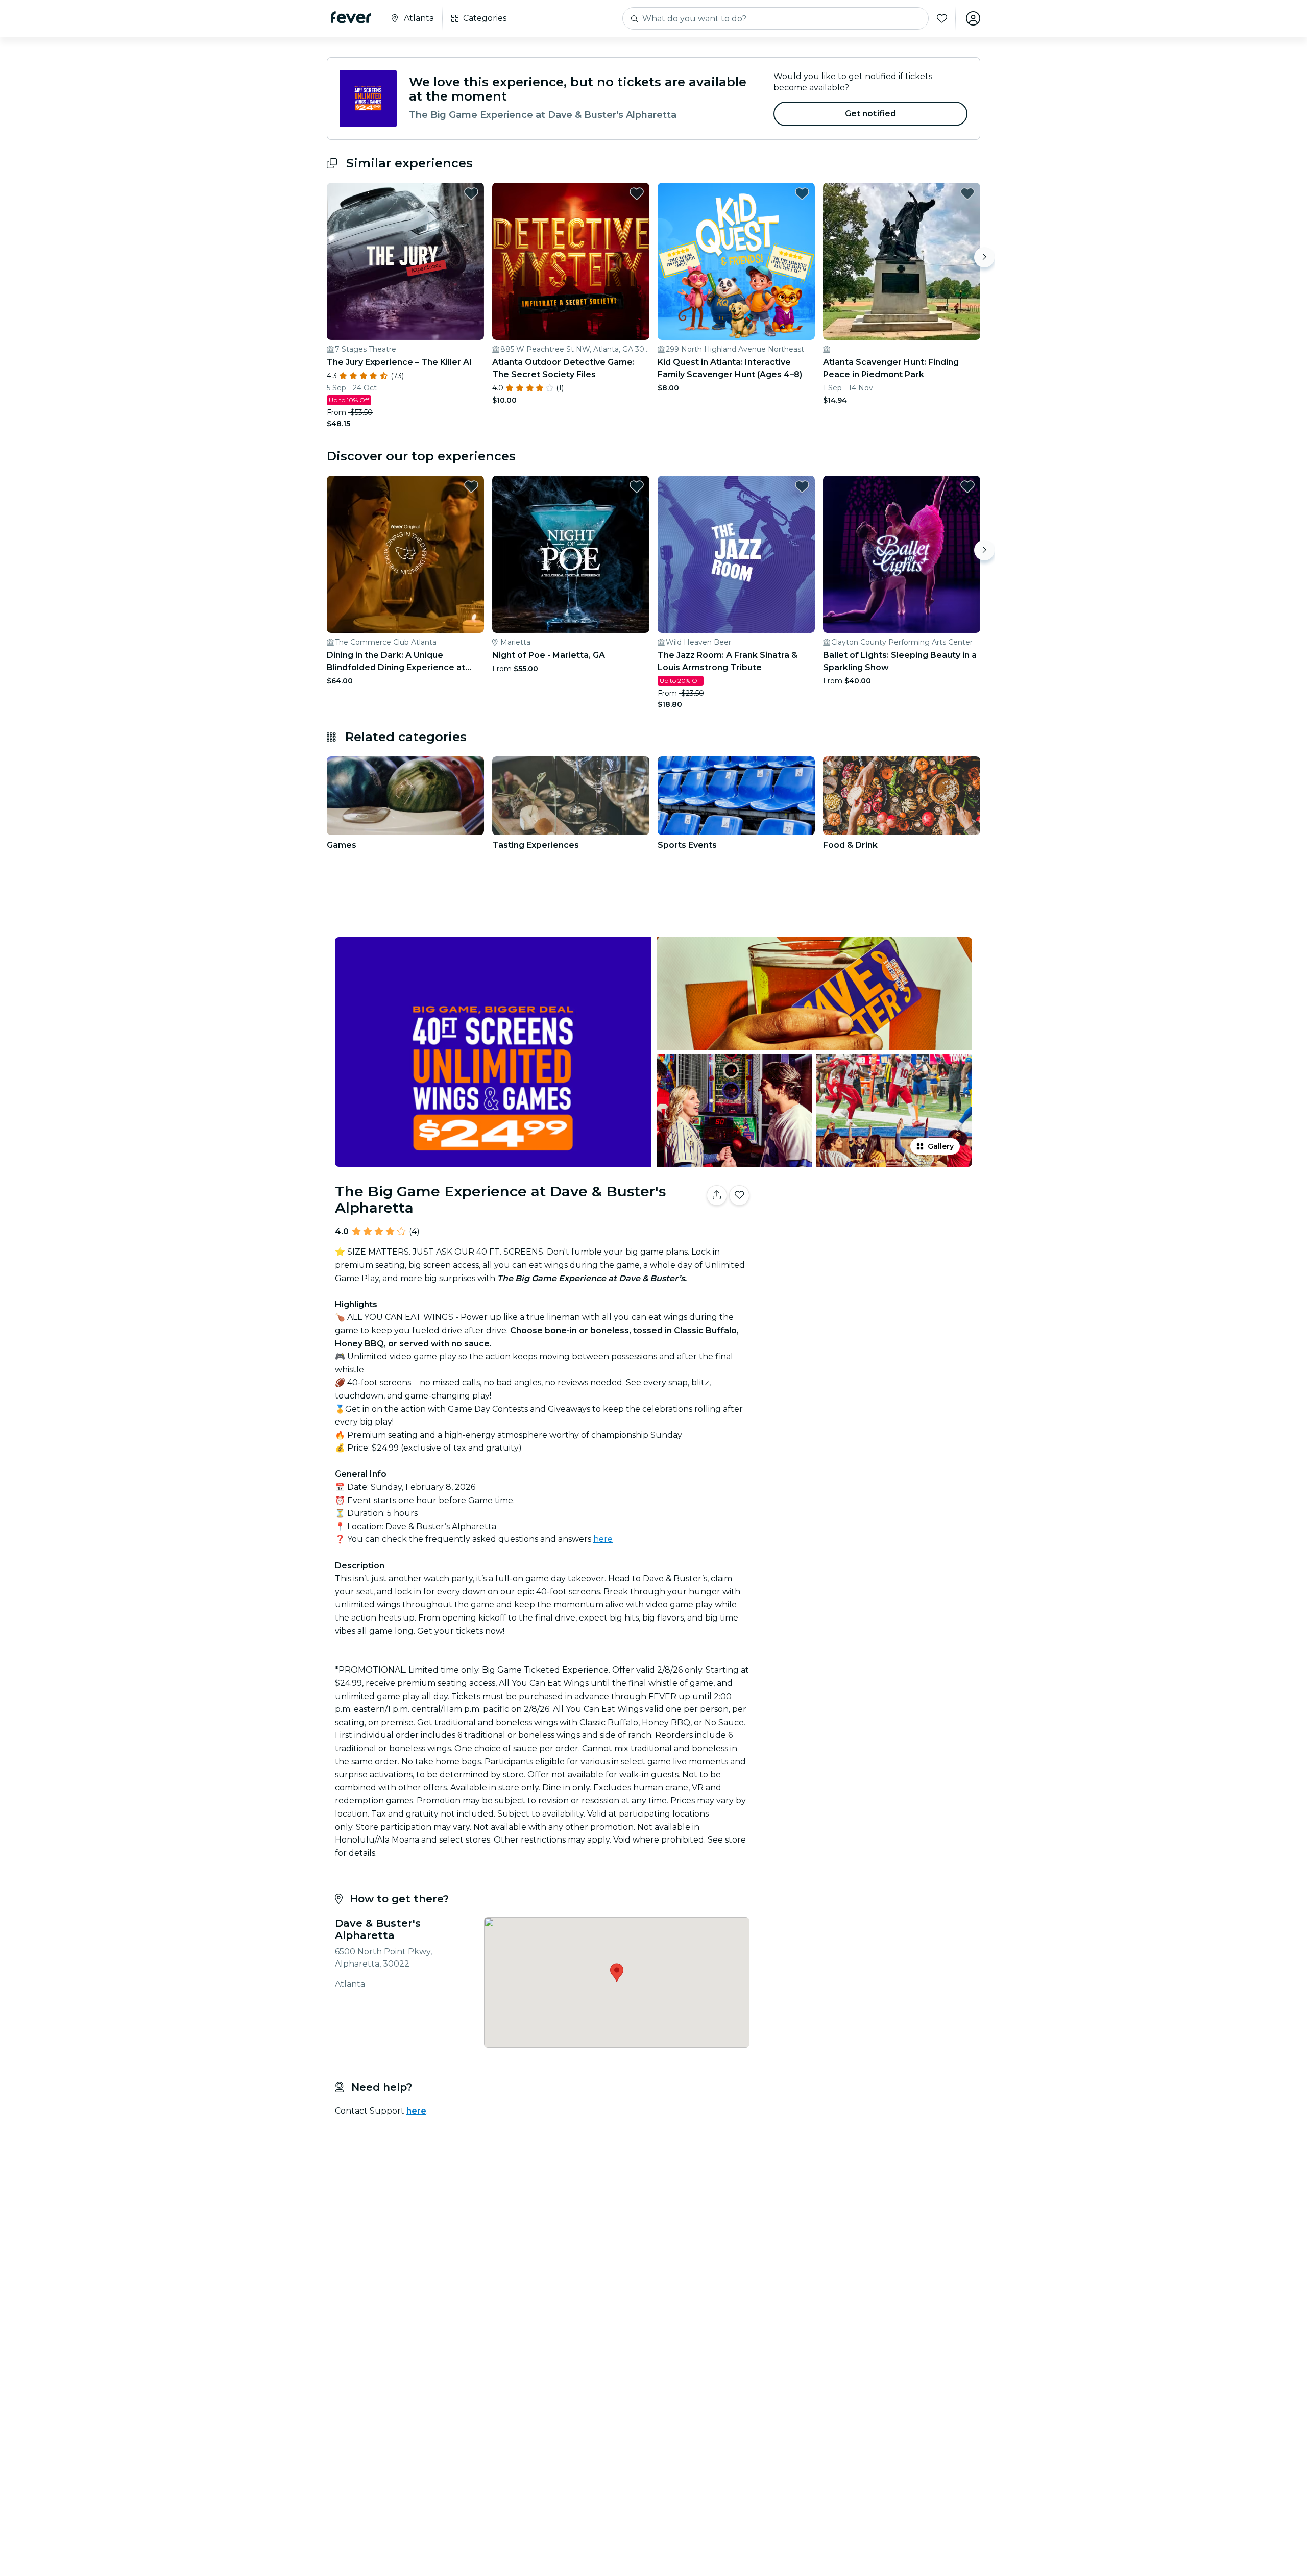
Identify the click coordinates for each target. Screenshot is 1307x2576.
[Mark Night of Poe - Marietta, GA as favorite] (637, 486)
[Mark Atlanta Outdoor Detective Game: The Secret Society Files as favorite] (637, 193)
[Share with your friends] (717, 1195)
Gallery (941, 1146)
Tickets (867, 1227)
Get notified (871, 114)
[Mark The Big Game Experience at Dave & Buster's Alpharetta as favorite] (739, 1195)
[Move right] (984, 257)
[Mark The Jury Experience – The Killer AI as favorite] (471, 193)
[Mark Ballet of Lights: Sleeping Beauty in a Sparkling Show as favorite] (967, 486)
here (603, 1539)
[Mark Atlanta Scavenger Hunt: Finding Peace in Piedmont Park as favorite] (967, 193)
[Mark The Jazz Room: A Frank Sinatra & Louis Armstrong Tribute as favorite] (802, 486)
